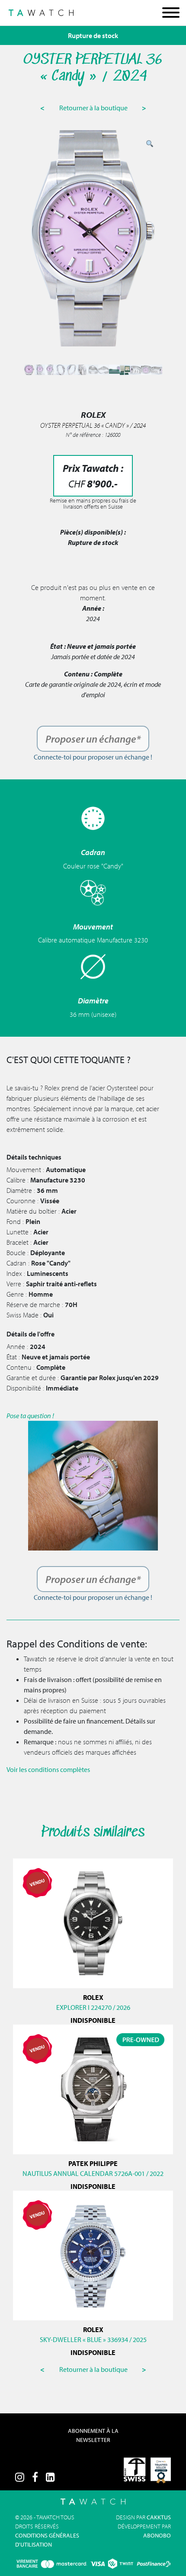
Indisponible (93, 2020)
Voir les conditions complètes (48, 1769)
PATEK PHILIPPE (93, 2163)
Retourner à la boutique (94, 108)
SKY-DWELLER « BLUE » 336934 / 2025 (93, 2339)
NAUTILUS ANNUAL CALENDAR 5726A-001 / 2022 (93, 2173)
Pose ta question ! (30, 1416)
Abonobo (157, 2535)
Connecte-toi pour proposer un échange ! (93, 757)
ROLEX (93, 1997)
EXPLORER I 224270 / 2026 (93, 2007)
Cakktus (159, 2517)
